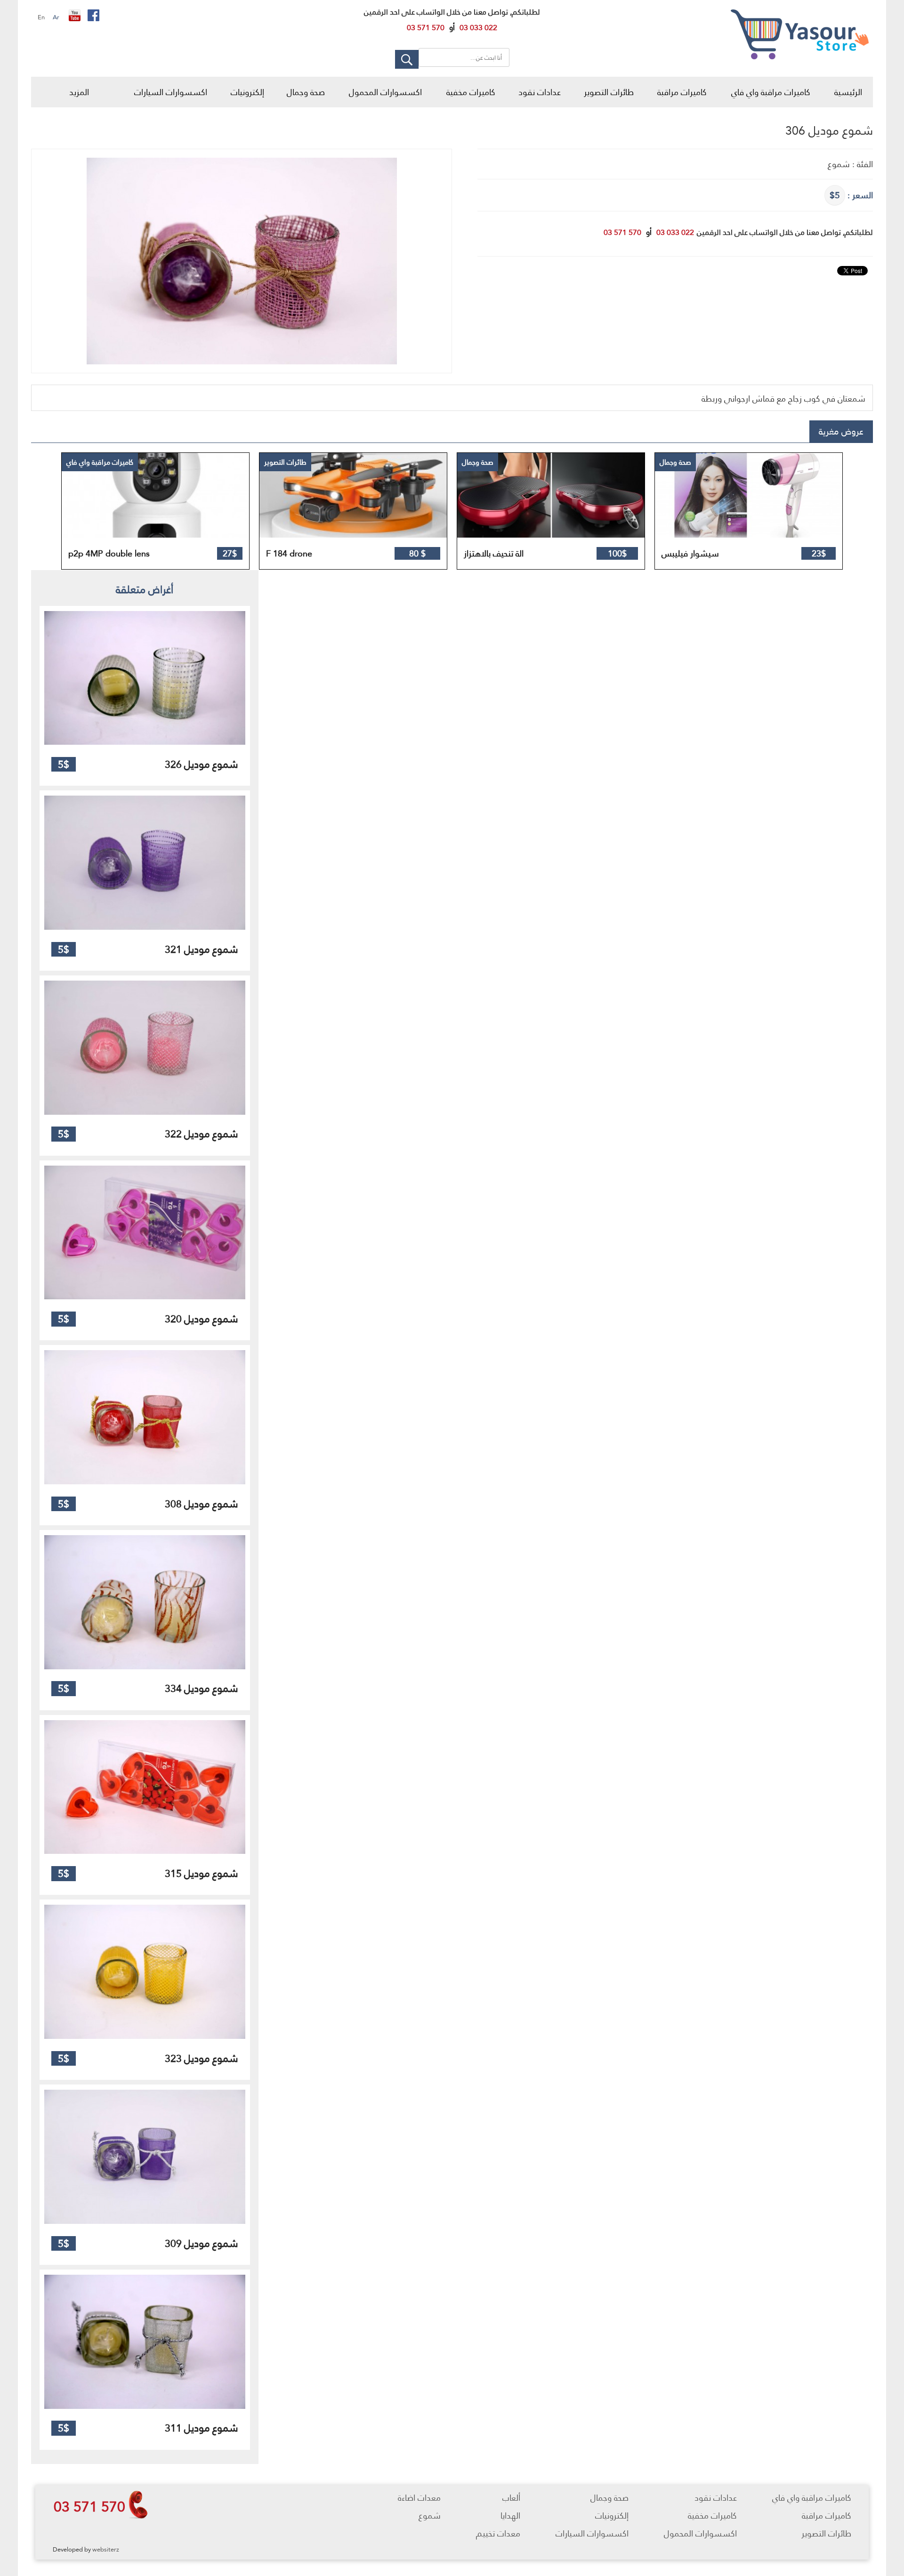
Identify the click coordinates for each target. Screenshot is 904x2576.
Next (826, 511)
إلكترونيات (247, 92)
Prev (69, 511)
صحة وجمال (306, 92)
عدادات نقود (540, 92)
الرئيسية (848, 92)
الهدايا (510, 2516)
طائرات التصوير (609, 92)
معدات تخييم (498, 2533)
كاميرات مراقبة (682, 92)
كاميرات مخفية (471, 92)
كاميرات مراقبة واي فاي (771, 92)
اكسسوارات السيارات (171, 92)
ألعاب (511, 2498)
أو (452, 28)
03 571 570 (89, 2506)
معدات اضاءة (419, 2498)
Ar (56, 17)
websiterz (106, 2549)
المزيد (79, 92)
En (41, 17)
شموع (430, 2516)
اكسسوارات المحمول (385, 92)
